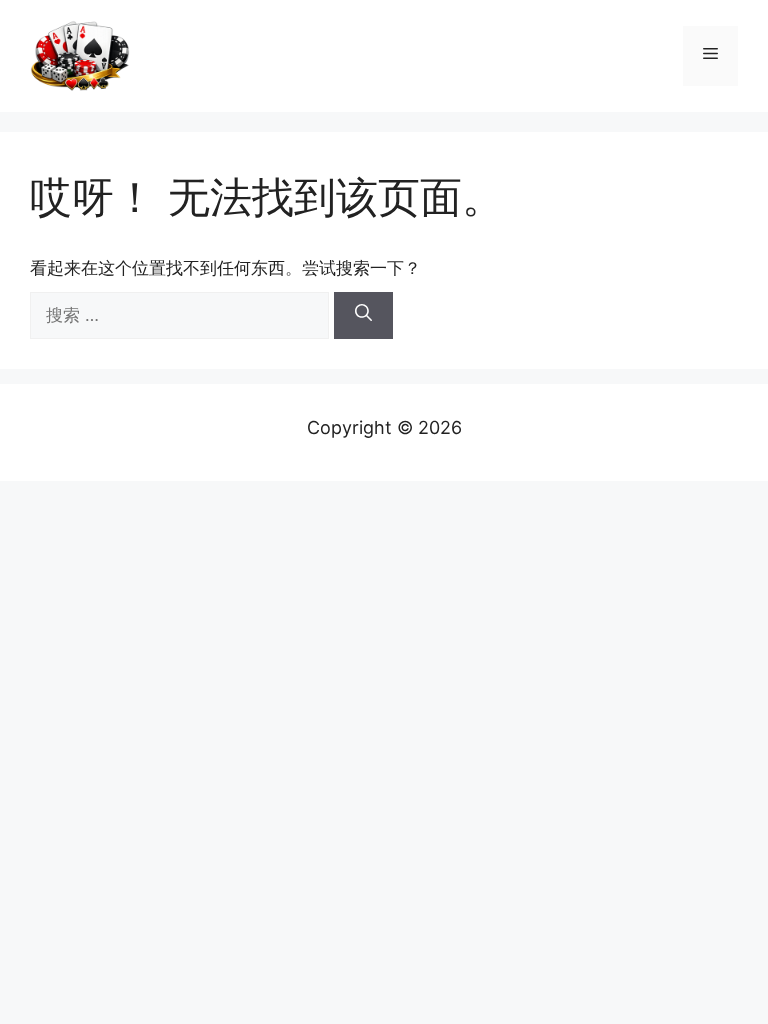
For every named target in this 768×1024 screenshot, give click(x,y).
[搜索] (363, 316)
